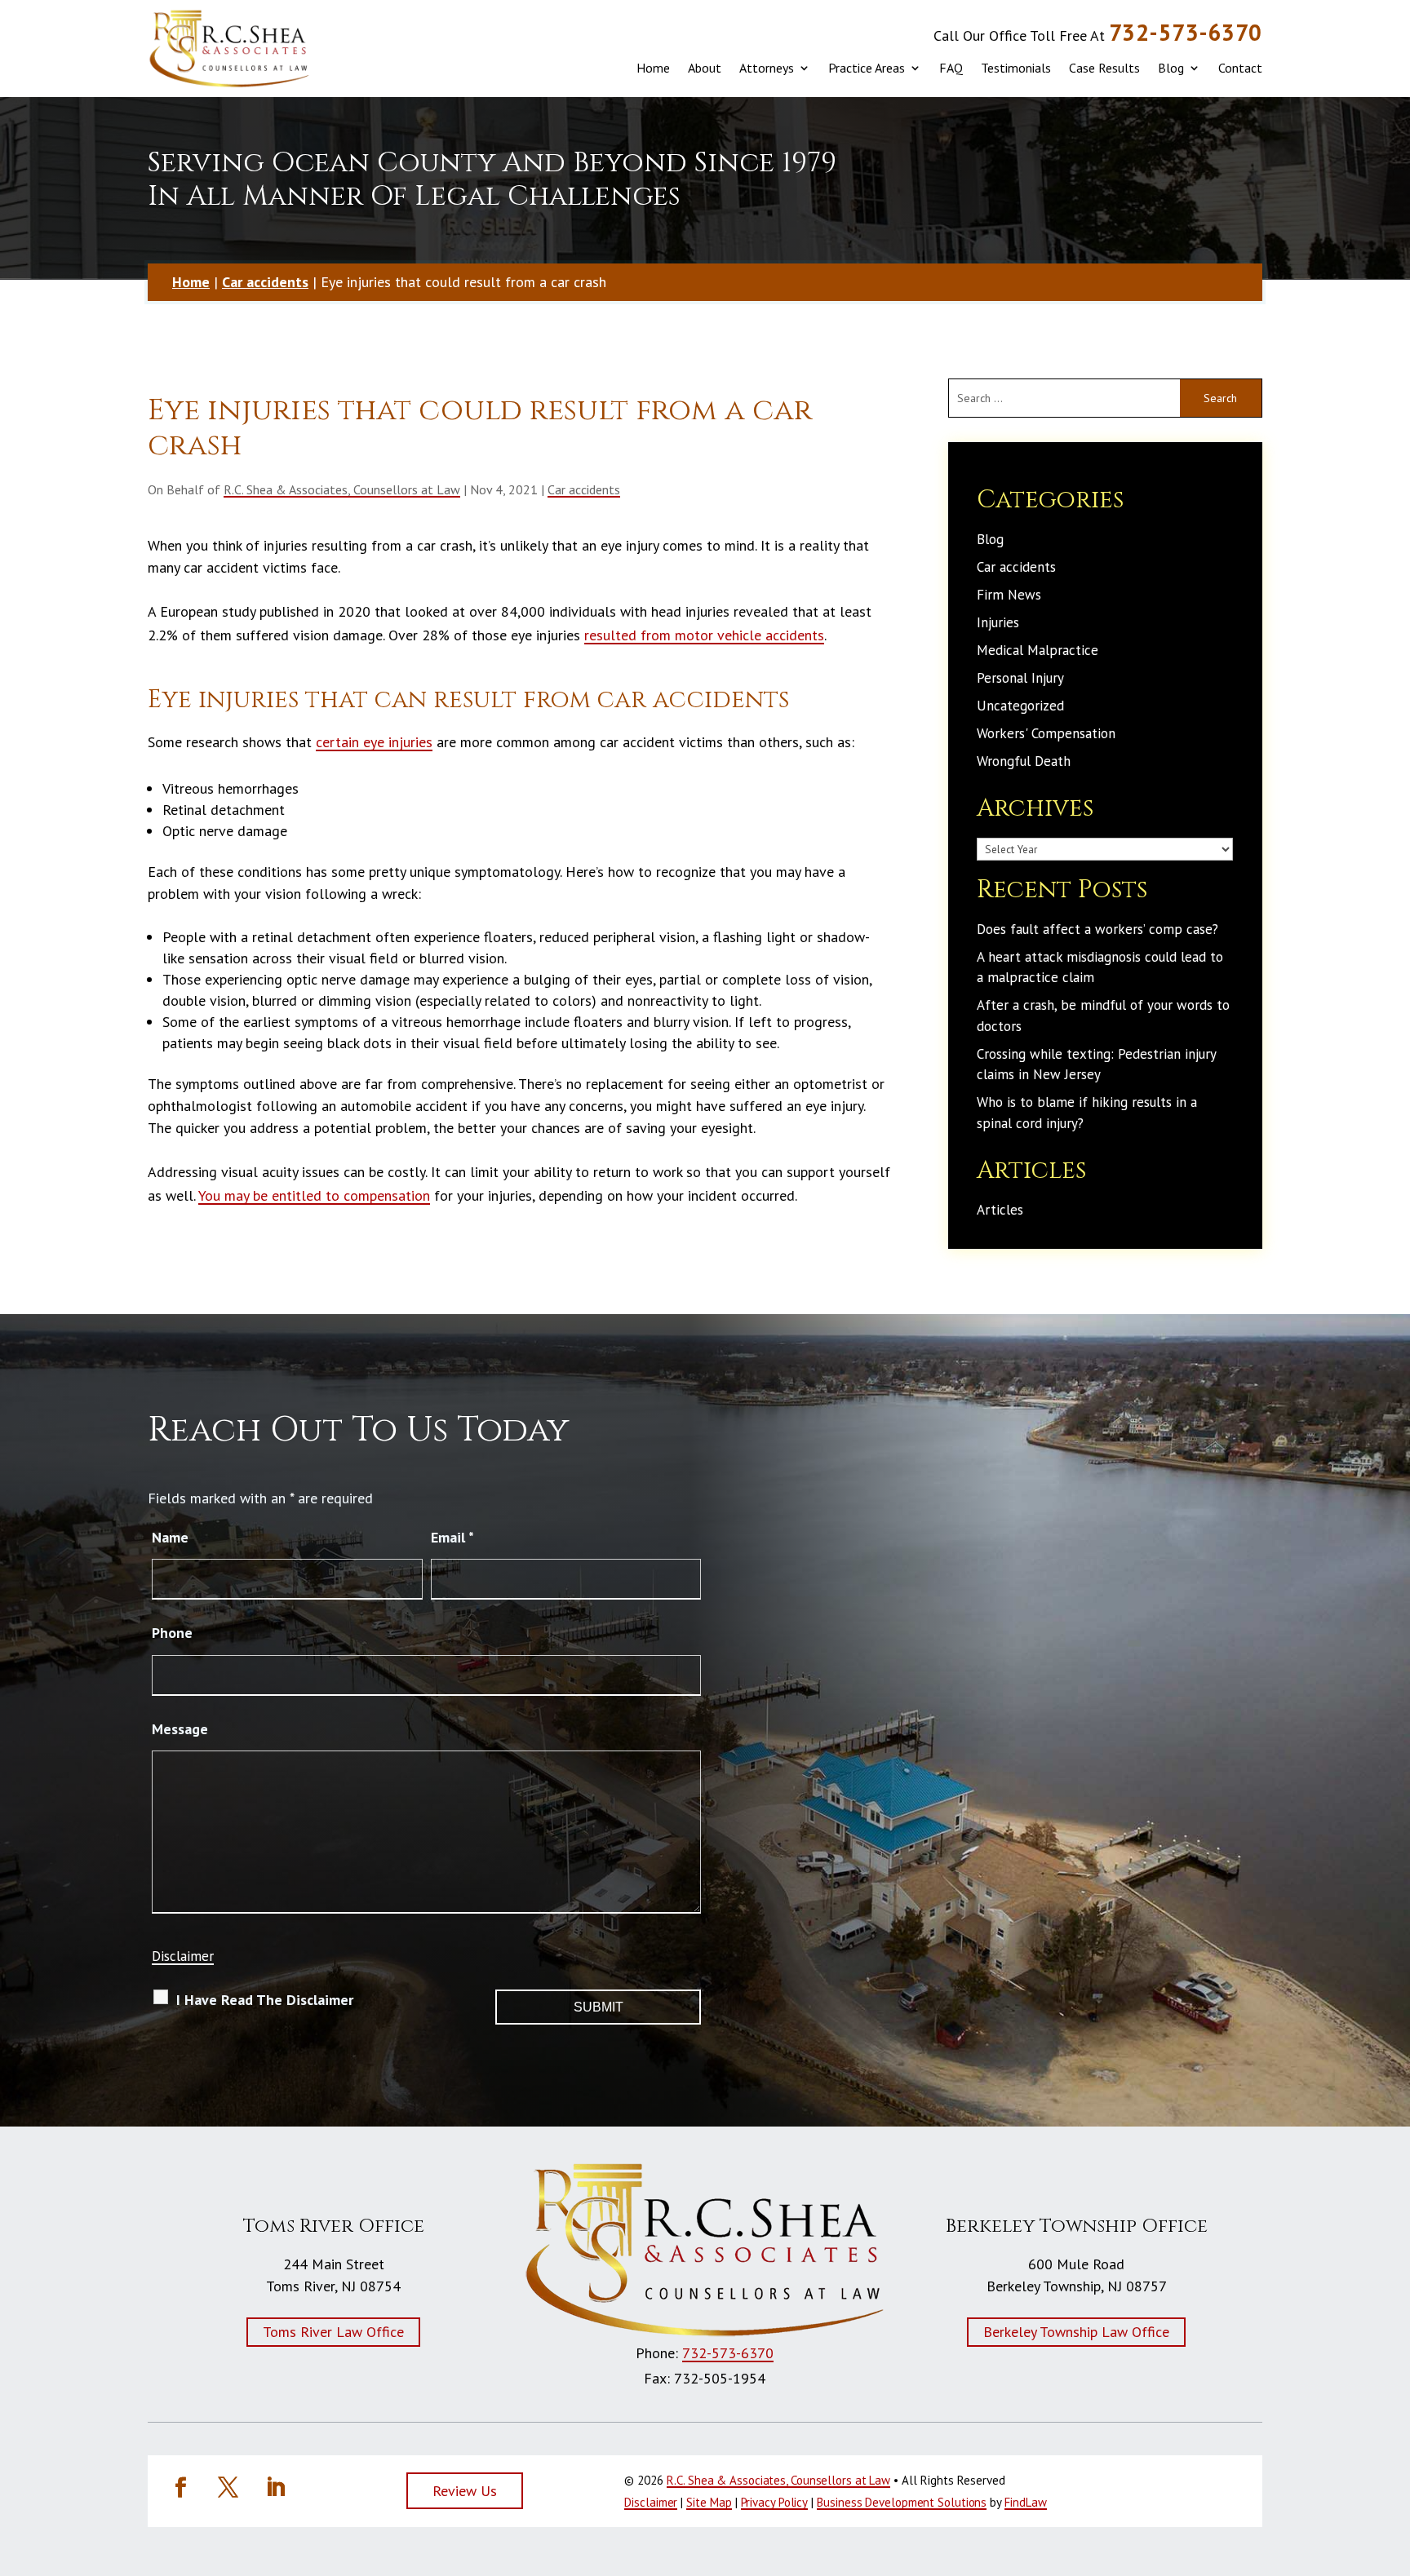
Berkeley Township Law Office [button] (1076, 2332)
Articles (1000, 1210)
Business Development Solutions (902, 2502)
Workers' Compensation (1046, 733)
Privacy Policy (775, 2502)
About (705, 68)
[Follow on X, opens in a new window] (228, 2488)
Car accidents (584, 489)
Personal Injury (1020, 678)
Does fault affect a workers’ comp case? (1097, 929)
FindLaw (1025, 2502)
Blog (1171, 68)
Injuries (998, 622)
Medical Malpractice (1038, 650)
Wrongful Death (1024, 761)
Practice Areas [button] (867, 68)
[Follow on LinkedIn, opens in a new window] (275, 2488)
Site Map (709, 2502)
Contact (1240, 68)
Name (170, 1537)
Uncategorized (1020, 706)
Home (653, 68)
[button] (1386, 2474)
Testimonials (1016, 68)
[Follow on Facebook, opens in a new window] (180, 2488)
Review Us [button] (465, 2491)
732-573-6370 (1186, 32)
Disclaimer (183, 1956)
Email (452, 1537)
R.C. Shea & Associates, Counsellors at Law (342, 489)
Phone (172, 1633)
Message (180, 1729)
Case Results (1104, 68)
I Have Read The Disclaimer (265, 2000)
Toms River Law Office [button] (333, 2332)
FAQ (951, 68)
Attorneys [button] (767, 68)
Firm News (1009, 595)
